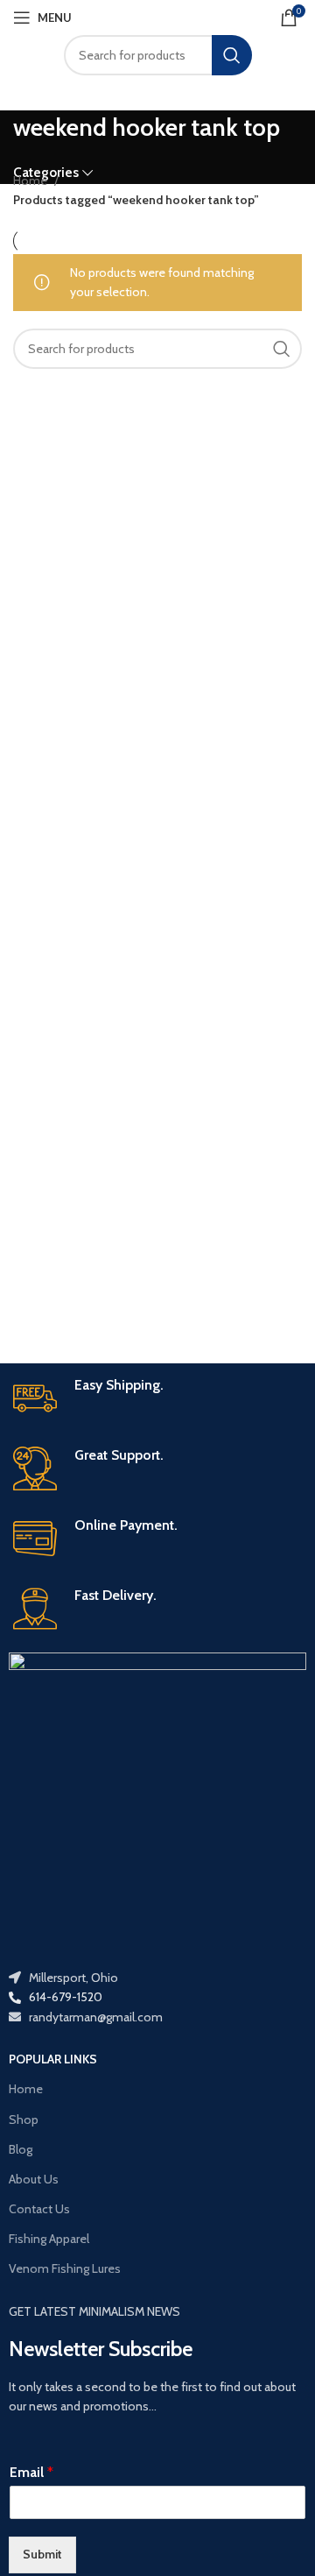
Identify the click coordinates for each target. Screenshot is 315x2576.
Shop (24, 2120)
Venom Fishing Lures (65, 2268)
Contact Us (39, 2209)
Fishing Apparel (49, 2239)
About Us (34, 2179)
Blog (21, 2149)
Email (31, 2472)
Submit (42, 2554)
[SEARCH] (232, 55)
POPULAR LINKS (53, 2059)
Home (31, 180)
